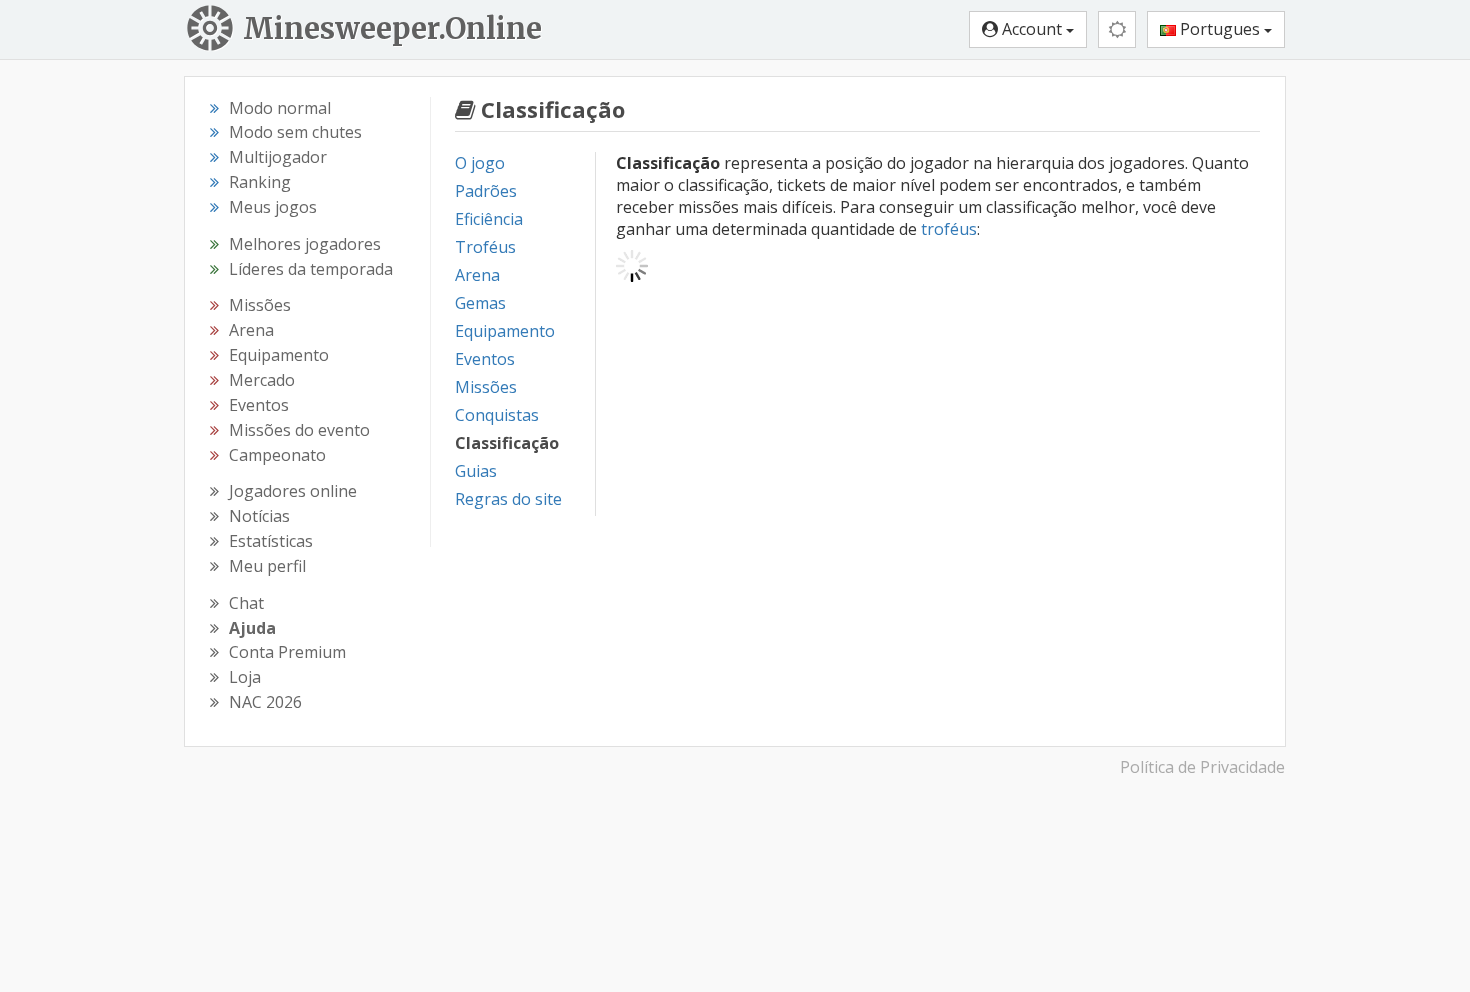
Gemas (480, 303)
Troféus (485, 247)
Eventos (485, 359)
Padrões (486, 191)
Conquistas (497, 415)
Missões (486, 387)
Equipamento (505, 331)
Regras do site (508, 499)
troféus (949, 229)
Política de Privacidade (1202, 767)
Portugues (1220, 29)
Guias (476, 471)
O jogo (480, 163)
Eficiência (489, 219)
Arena (477, 275)
